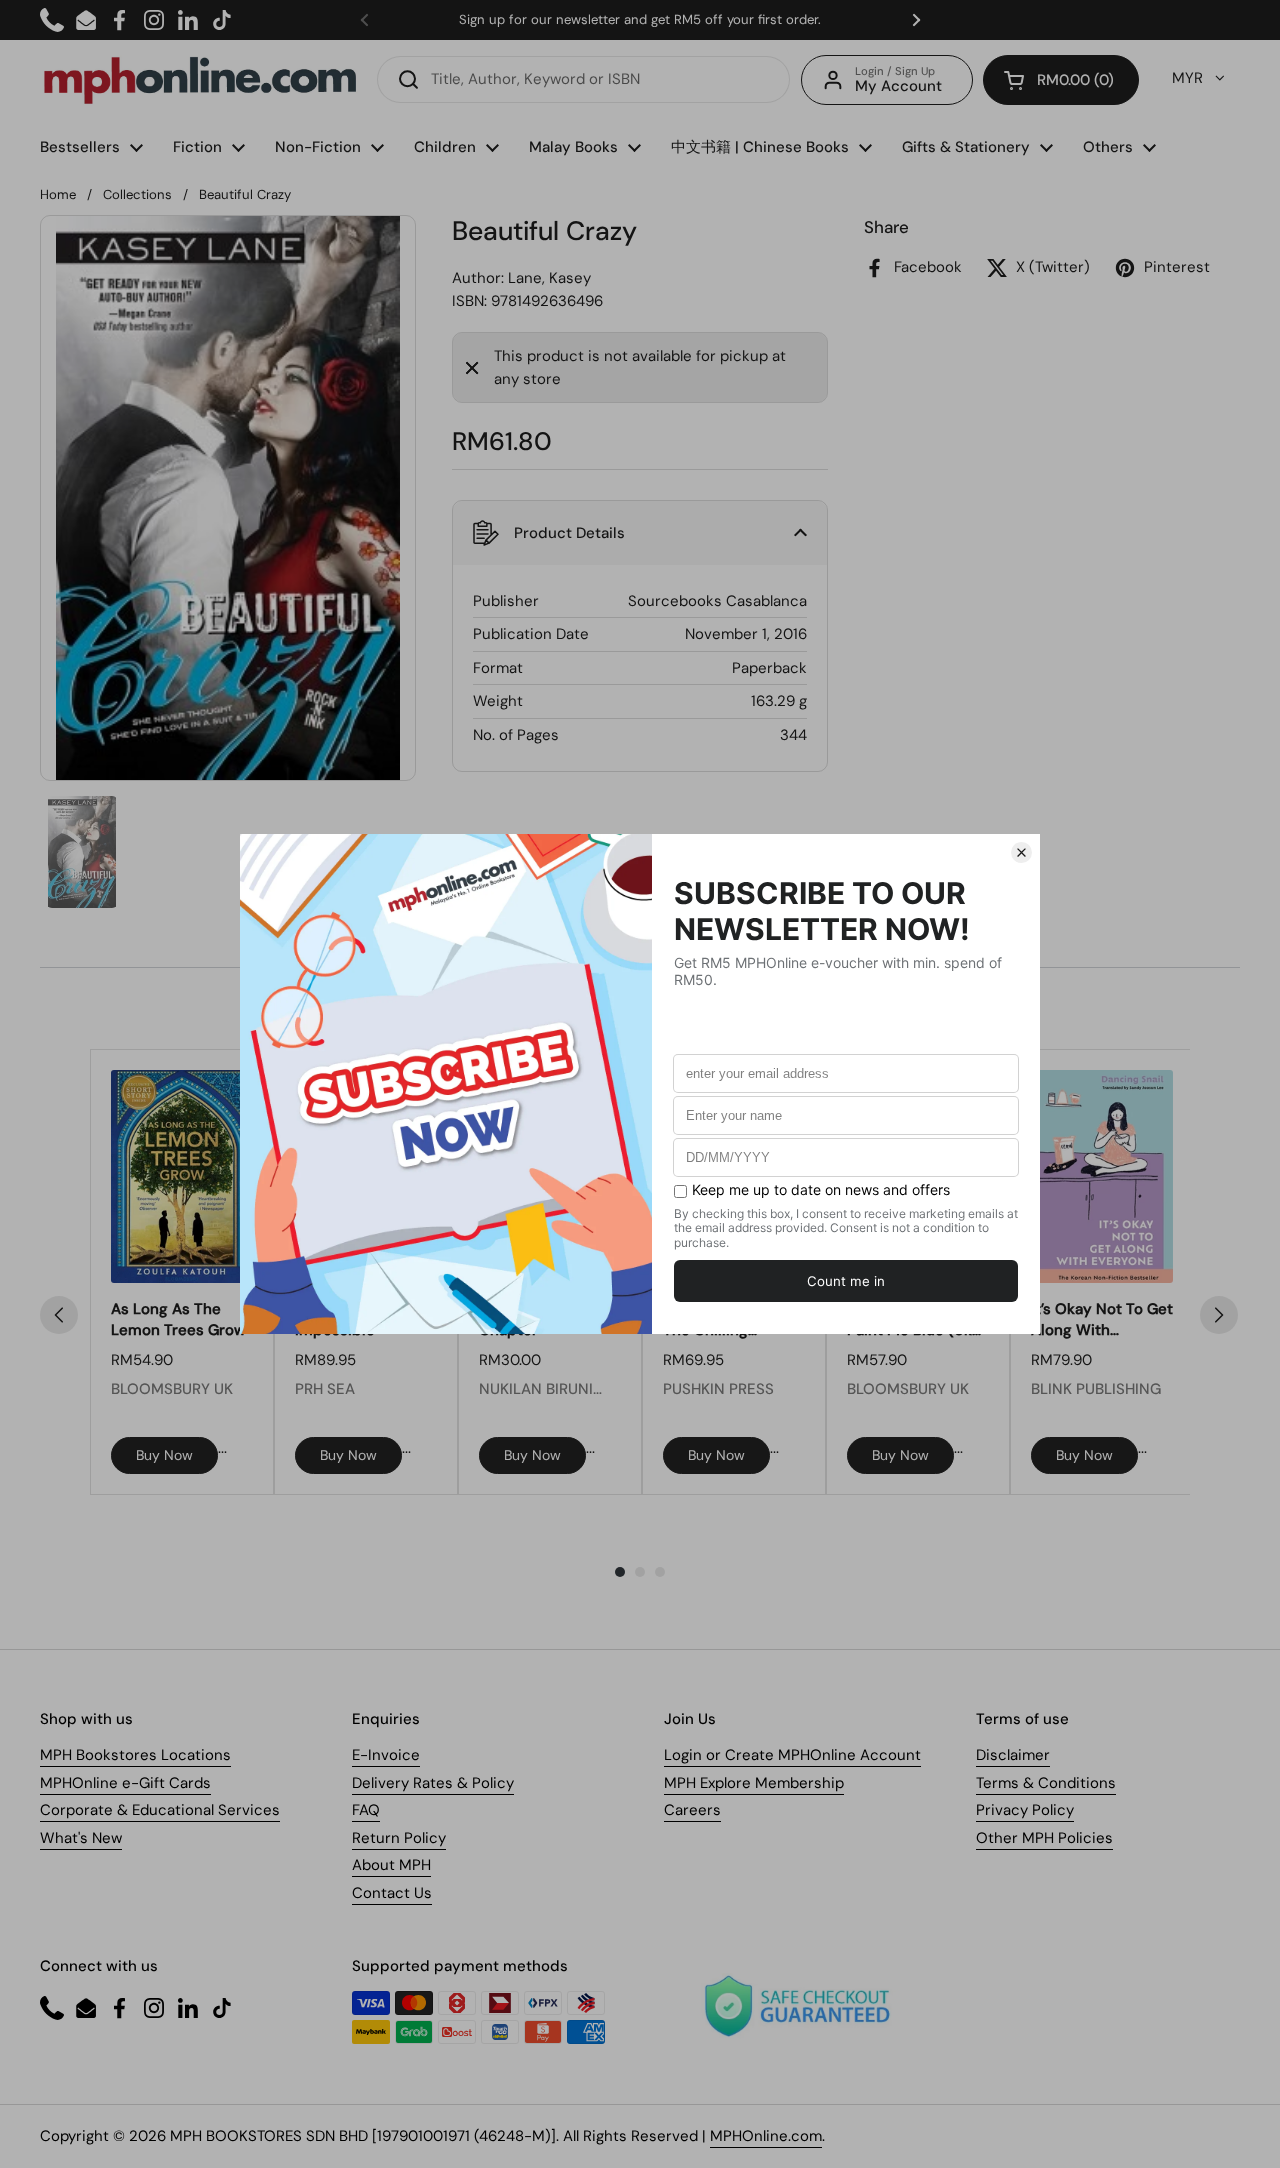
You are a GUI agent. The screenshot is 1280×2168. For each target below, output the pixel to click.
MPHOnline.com (766, 2136)
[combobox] (583, 79)
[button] (1061, 80)
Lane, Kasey (549, 278)
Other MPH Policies (1044, 1838)
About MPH (391, 1865)
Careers (692, 1810)
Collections (137, 194)
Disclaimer (1013, 1755)
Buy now (164, 1455)
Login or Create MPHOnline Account (792, 1755)
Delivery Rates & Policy (433, 1783)
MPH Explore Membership (754, 1783)
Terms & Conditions (1046, 1783)
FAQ (366, 1810)
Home (58, 194)
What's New (81, 1838)
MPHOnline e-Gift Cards (125, 1783)
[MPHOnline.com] (200, 80)
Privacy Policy (1025, 1810)
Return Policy (399, 1838)
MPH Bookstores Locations (135, 1755)
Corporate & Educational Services (160, 1810)
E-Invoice (386, 1755)
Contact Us (392, 1893)
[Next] (1219, 1315)
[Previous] (59, 1315)
